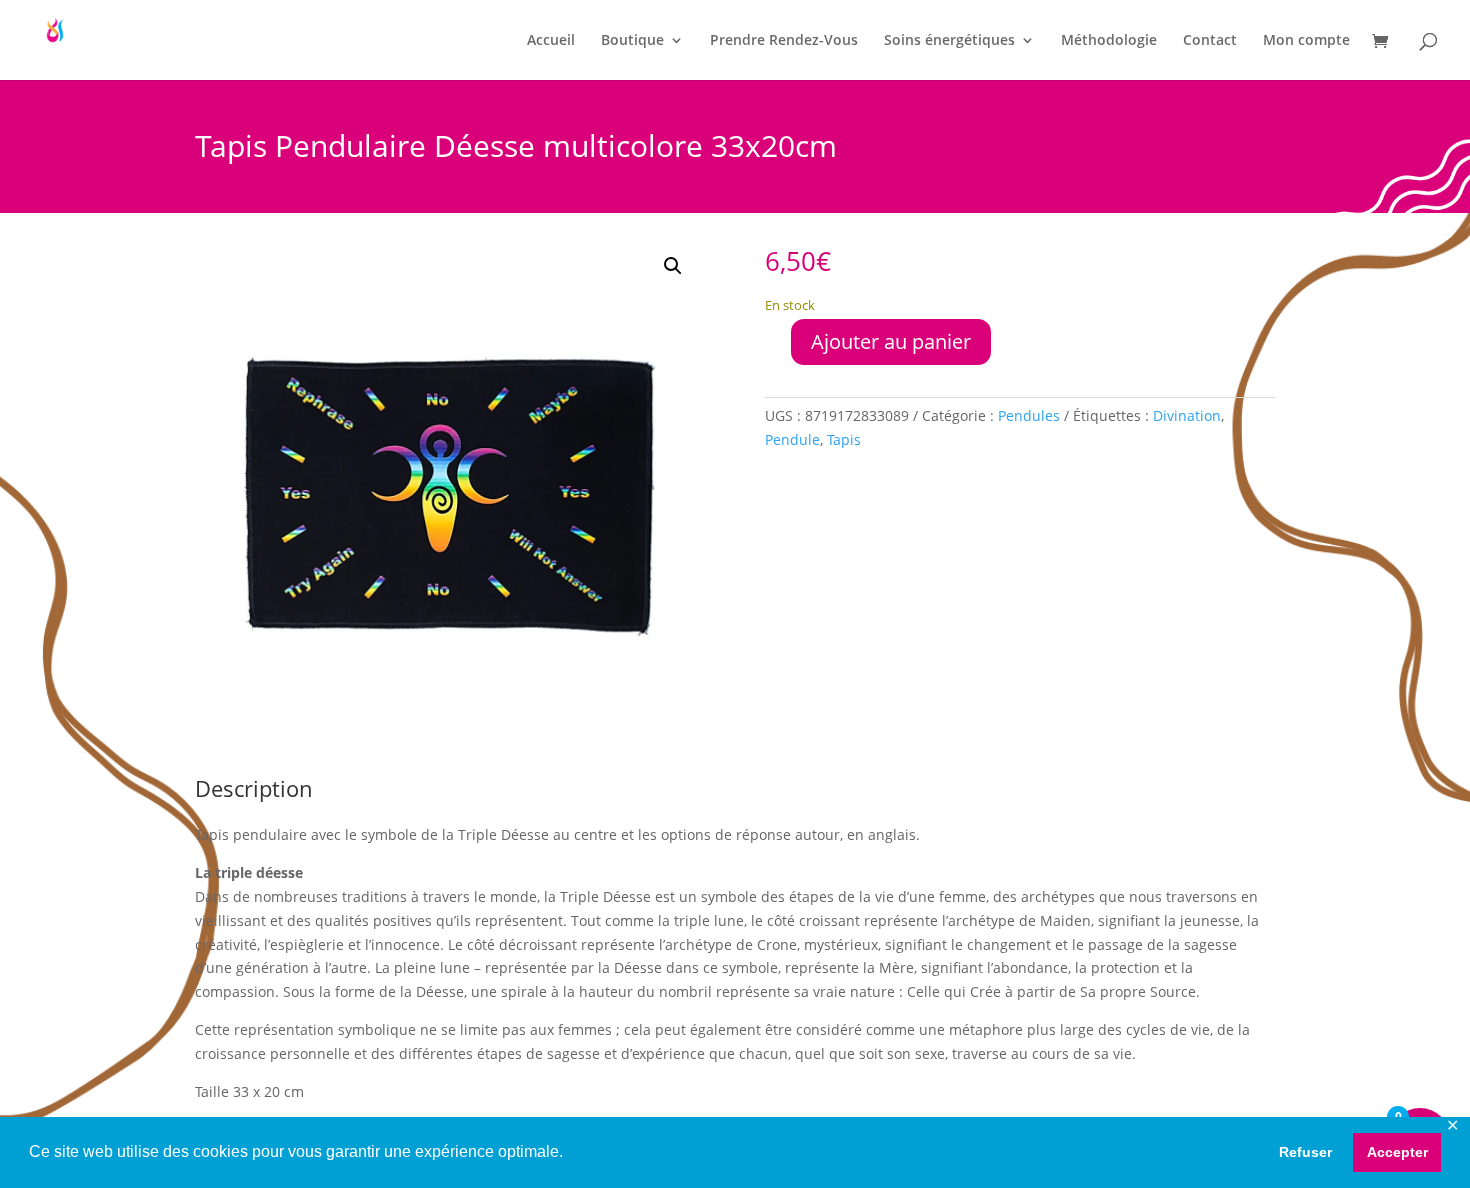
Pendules (1029, 415)
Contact (1210, 41)
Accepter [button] (1397, 1152)
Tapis (844, 439)
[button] (673, 266)
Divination (1187, 415)
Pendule (792, 439)
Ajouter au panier (891, 341)
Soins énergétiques (949, 41)
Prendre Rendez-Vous (784, 41)
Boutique (632, 41)
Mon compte (1306, 41)
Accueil (551, 41)
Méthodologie (1109, 41)
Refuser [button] (1305, 1152)
